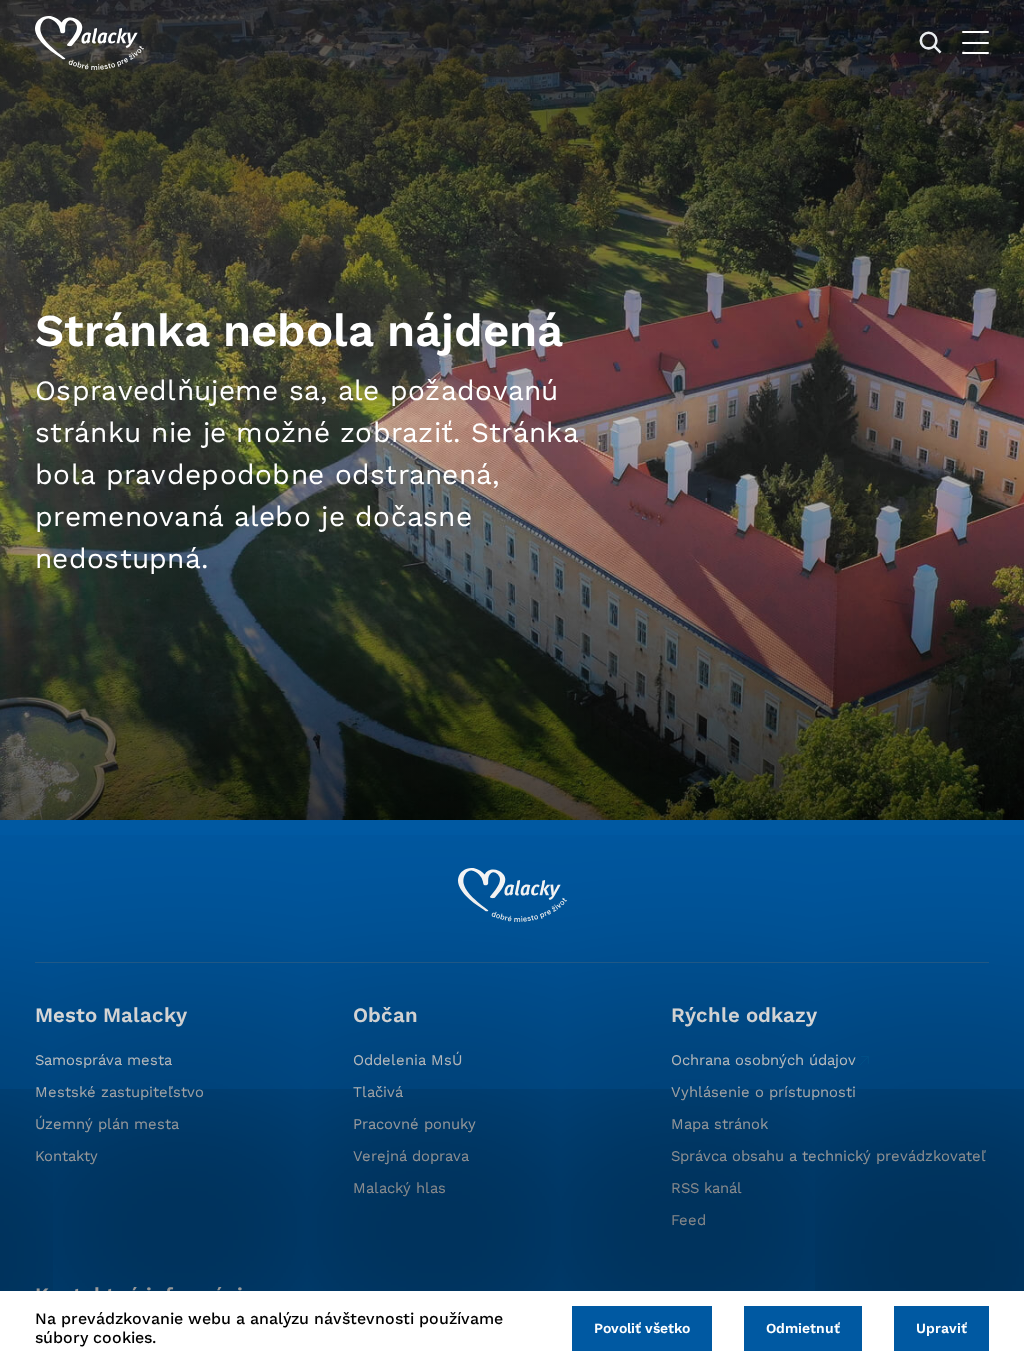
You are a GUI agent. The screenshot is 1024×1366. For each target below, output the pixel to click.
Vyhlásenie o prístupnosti (763, 1092)
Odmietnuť (803, 1328)
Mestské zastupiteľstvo (119, 1092)
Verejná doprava (411, 1156)
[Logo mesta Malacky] (89, 43)
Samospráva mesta (103, 1060)
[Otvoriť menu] (975, 42)
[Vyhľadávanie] (930, 42)
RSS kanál (706, 1188)
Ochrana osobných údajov (763, 1060)
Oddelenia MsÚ (407, 1060)
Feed (688, 1220)
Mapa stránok (719, 1124)
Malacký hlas (399, 1188)
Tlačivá (378, 1092)
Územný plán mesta (107, 1124)
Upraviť (941, 1328)
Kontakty (66, 1156)
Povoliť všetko (642, 1328)
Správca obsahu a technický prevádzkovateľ (828, 1156)
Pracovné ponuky (414, 1124)
